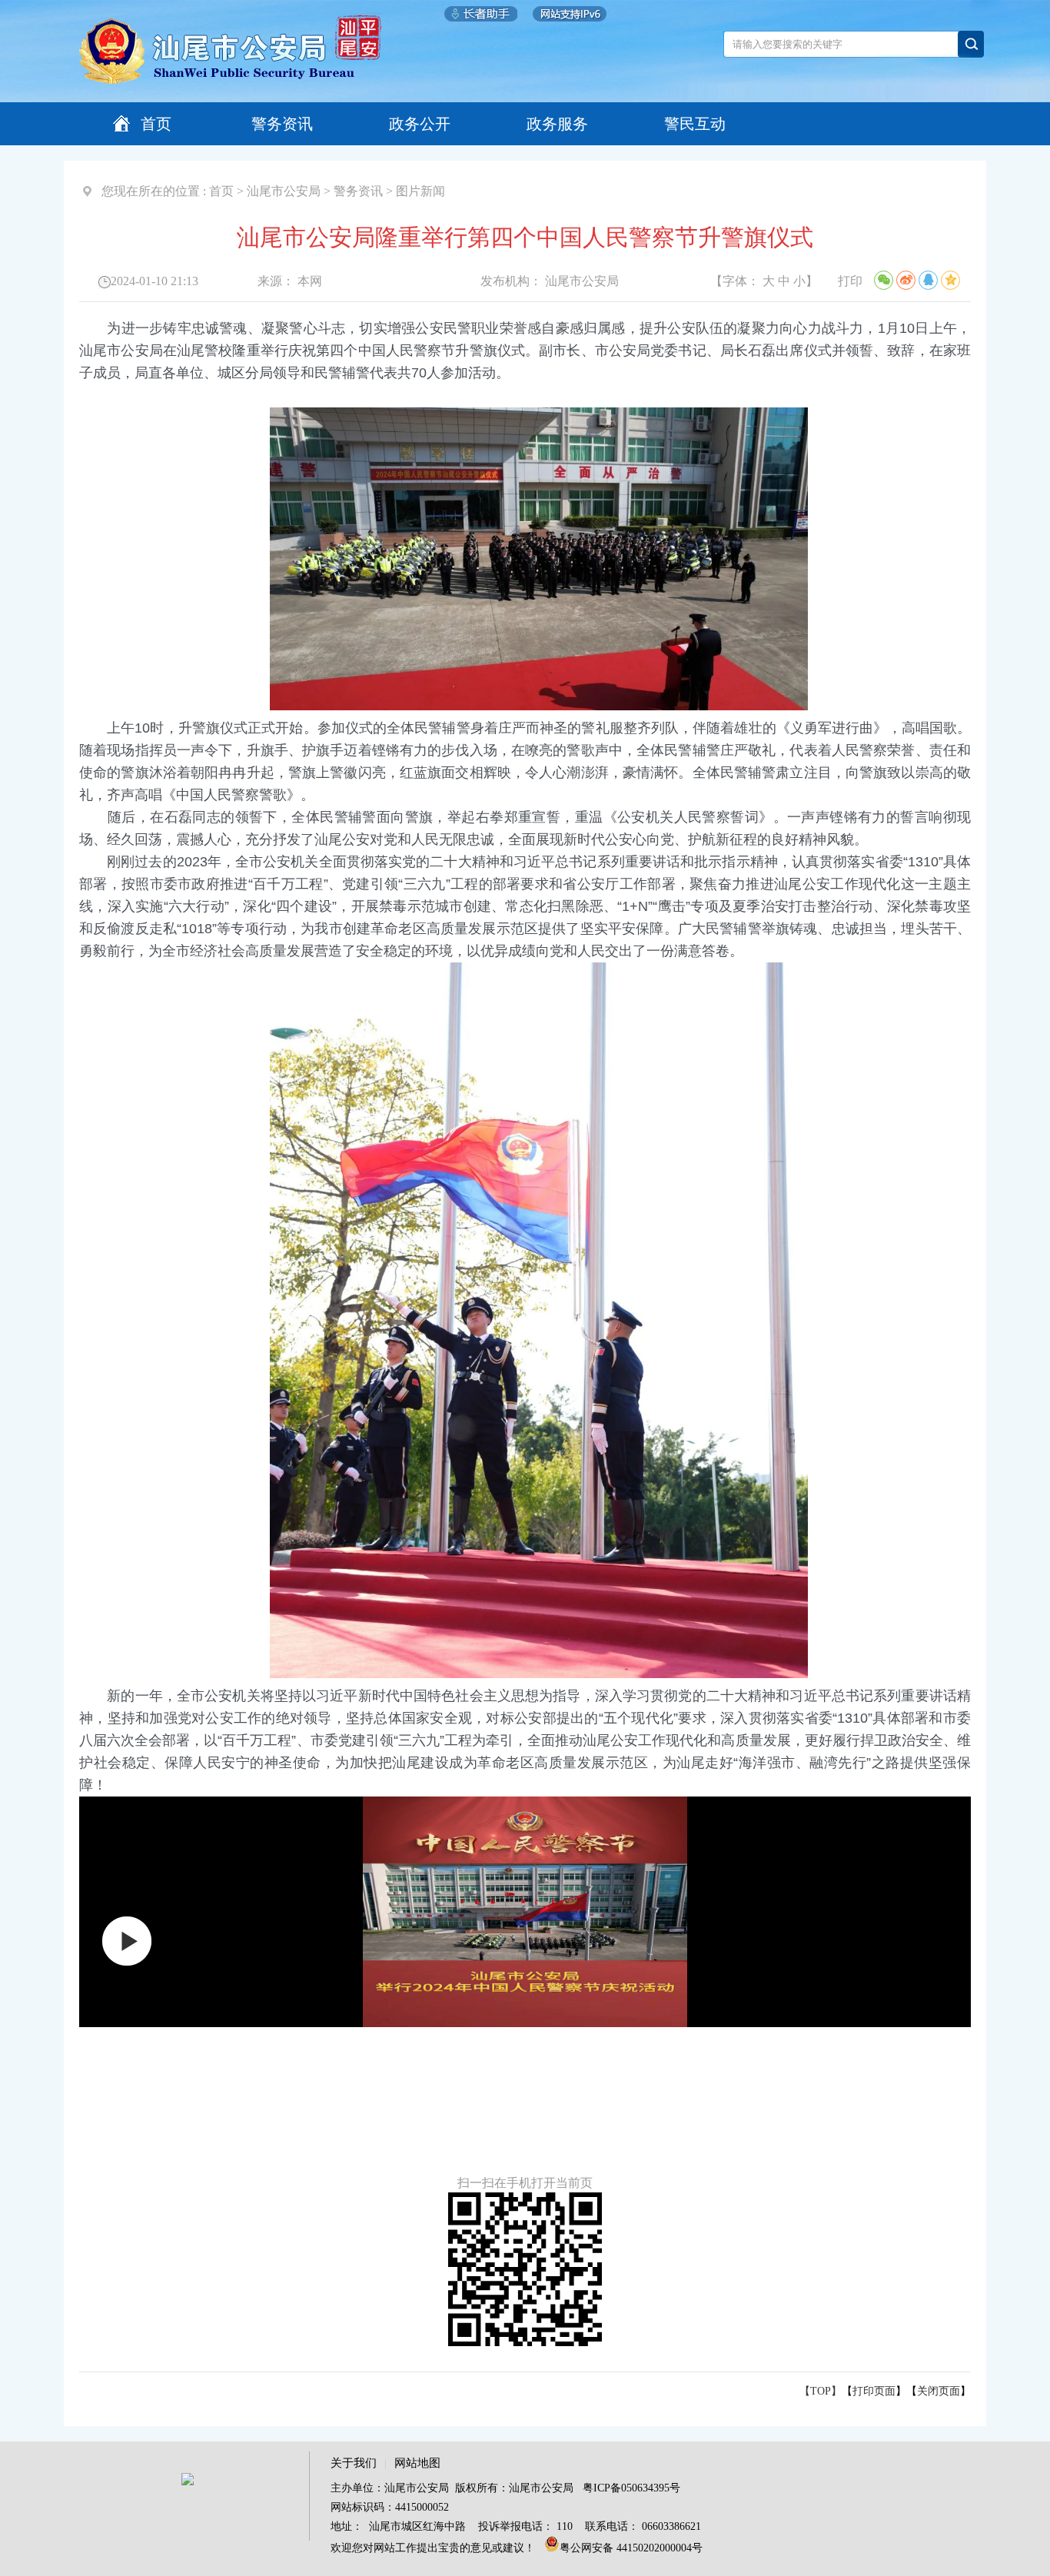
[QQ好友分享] (928, 280)
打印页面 (874, 2391)
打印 (850, 281)
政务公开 (420, 124)
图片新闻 (420, 191)
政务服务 (557, 124)
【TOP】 (821, 2391)
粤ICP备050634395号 (631, 2488)
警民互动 (695, 124)
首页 (156, 124)
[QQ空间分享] (950, 280)
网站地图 (417, 2463)
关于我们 (354, 2463)
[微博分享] (906, 280)
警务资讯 (282, 124)
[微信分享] (884, 280)
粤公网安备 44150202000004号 (631, 2548)
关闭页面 (939, 2391)
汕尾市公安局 (284, 191)
